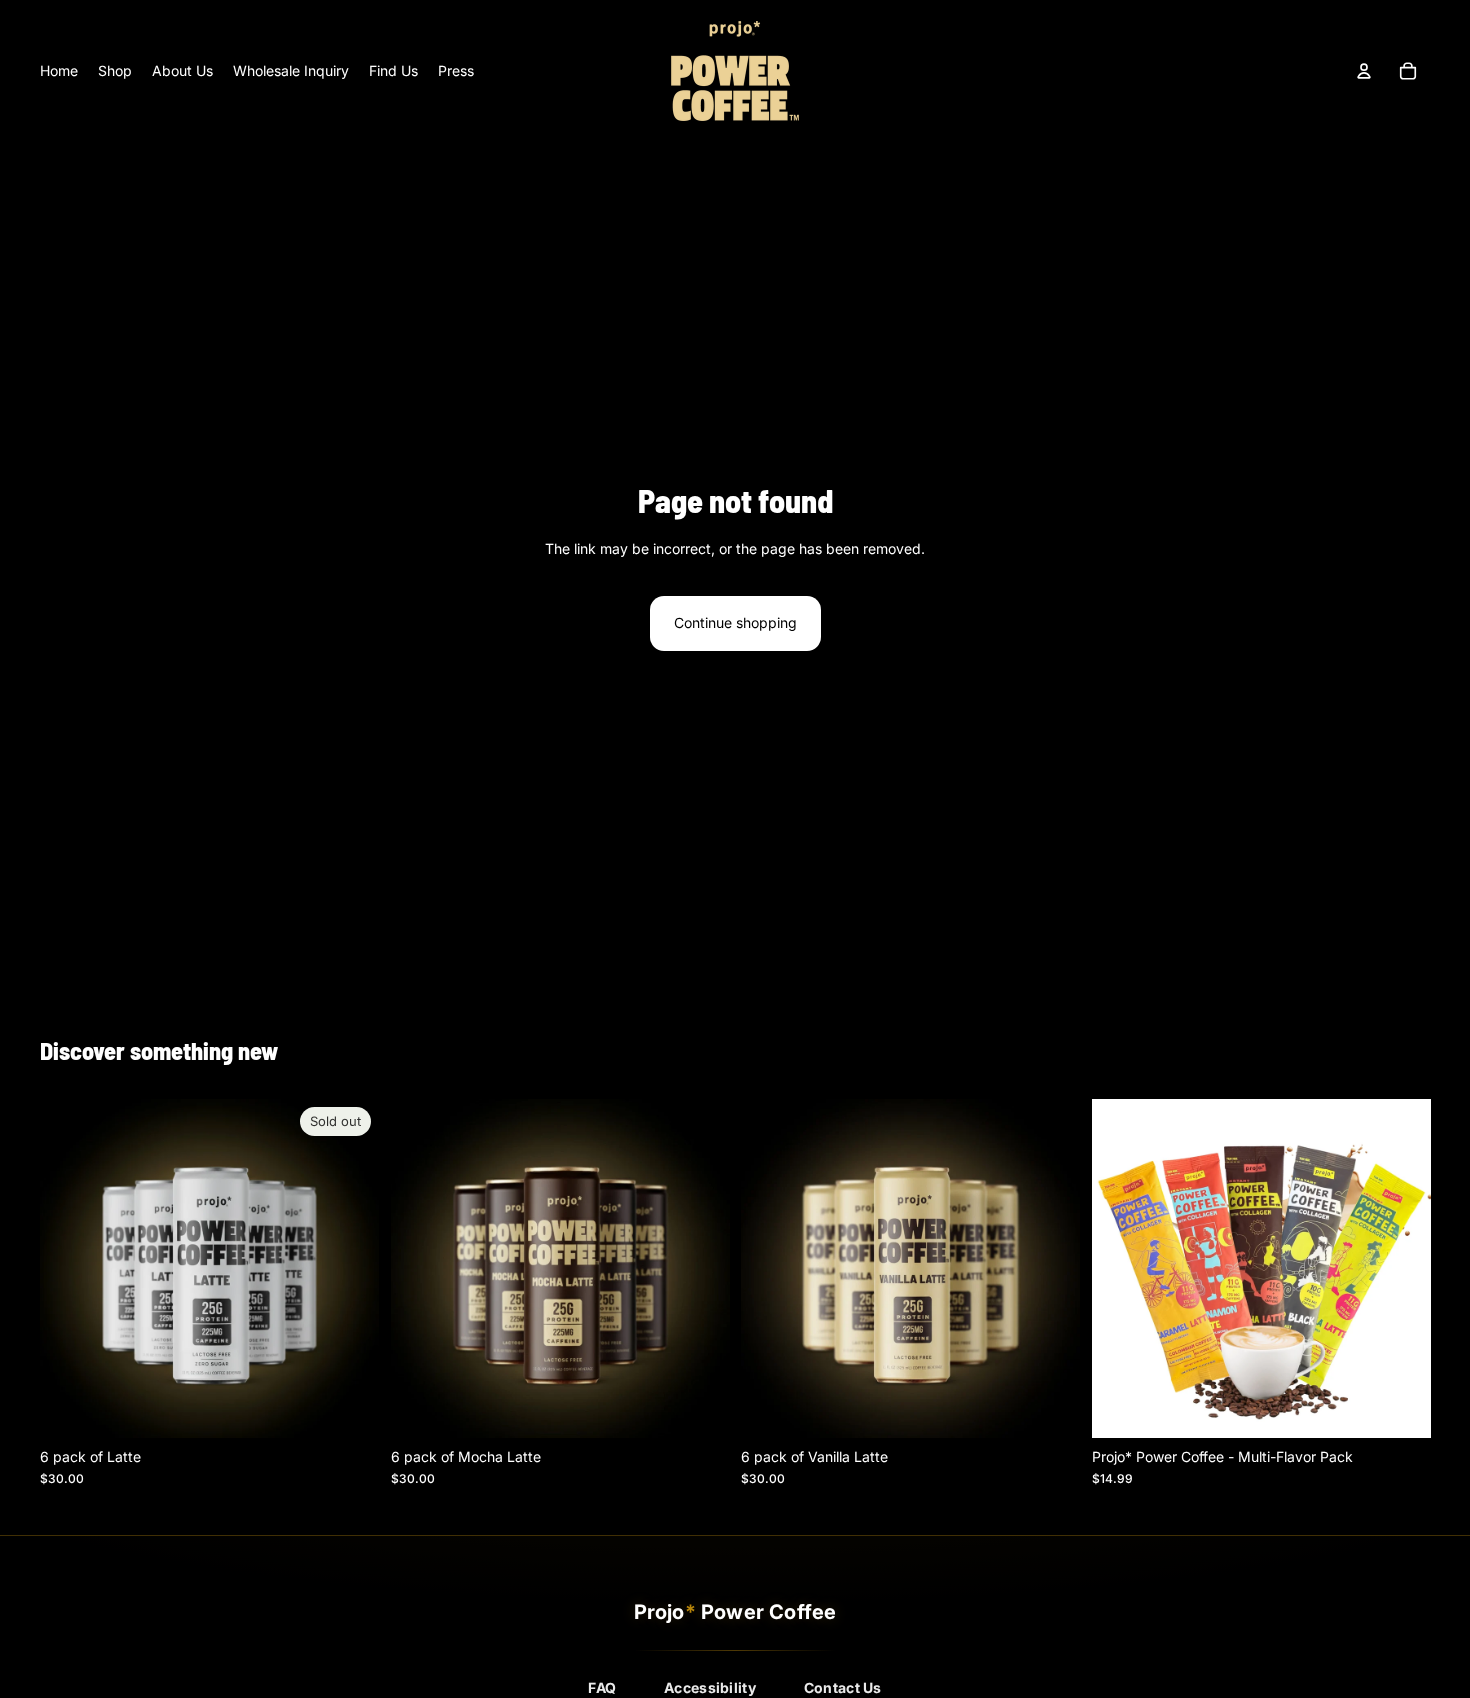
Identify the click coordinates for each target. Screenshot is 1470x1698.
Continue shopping (735, 622)
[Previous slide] (70, 1269)
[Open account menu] (1364, 71)
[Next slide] (349, 1269)
